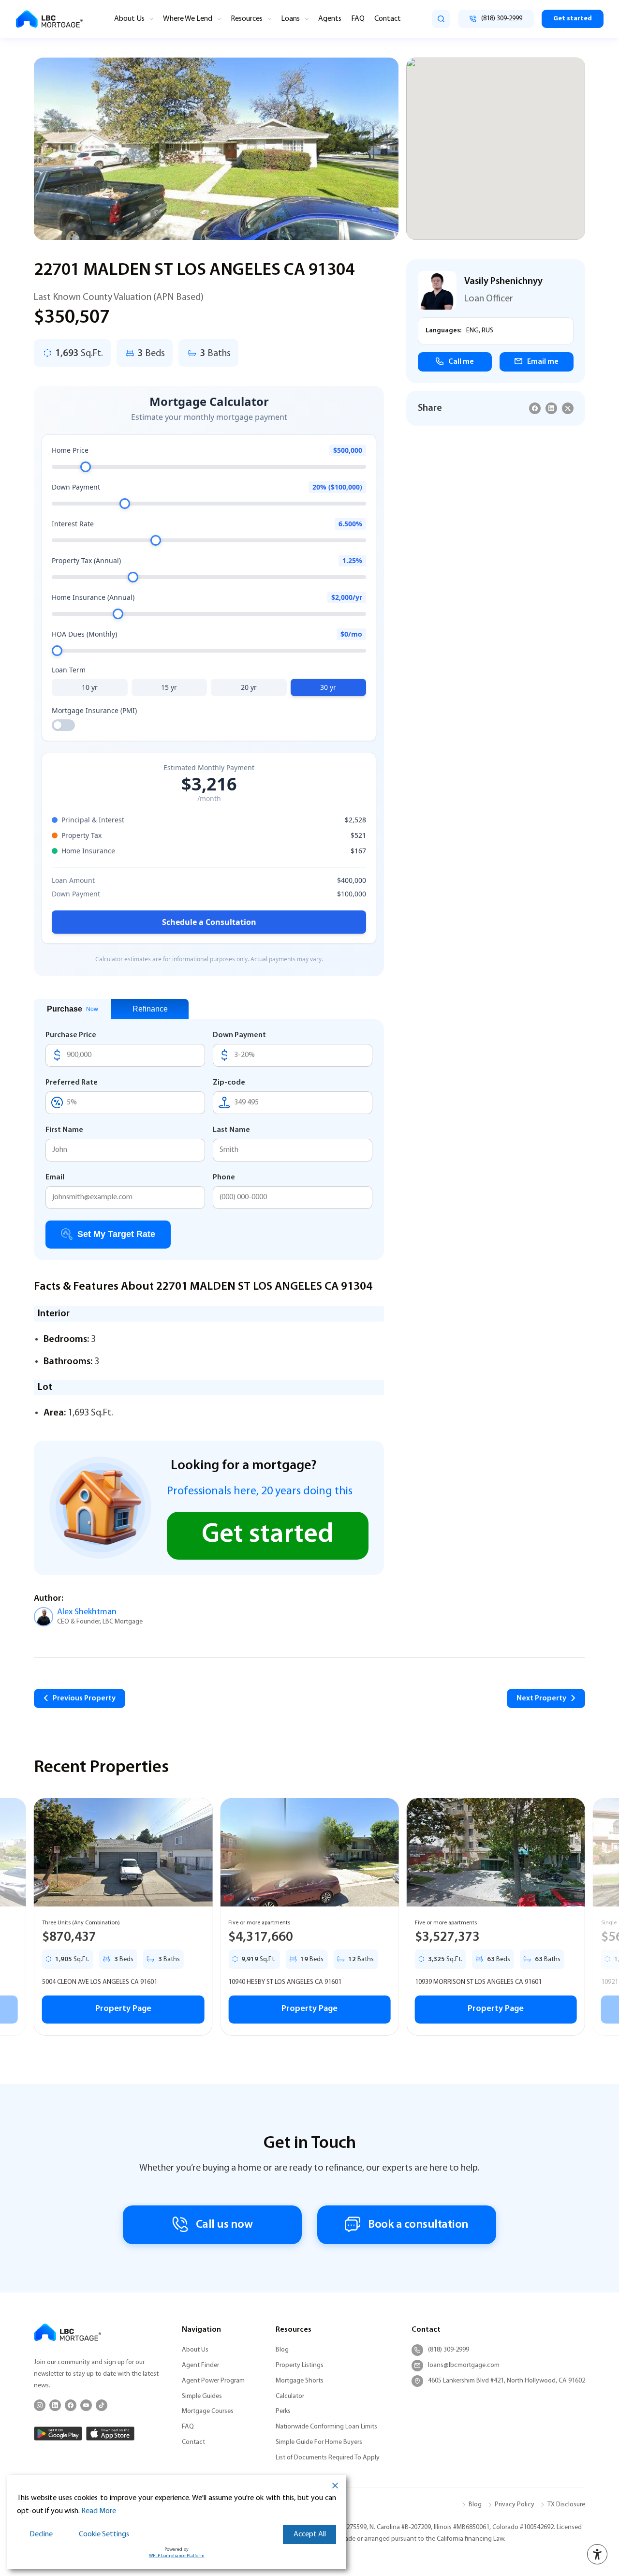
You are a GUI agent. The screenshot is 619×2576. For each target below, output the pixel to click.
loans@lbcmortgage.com (464, 2365)
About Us (129, 19)
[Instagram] (40, 2405)
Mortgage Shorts (300, 2381)
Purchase (73, 1009)
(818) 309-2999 (449, 2350)
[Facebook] (71, 2405)
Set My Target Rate (116, 1234)
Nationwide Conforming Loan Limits (326, 2427)
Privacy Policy (515, 2505)
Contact (388, 19)
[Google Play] (58, 2434)
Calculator (290, 2396)
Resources (247, 19)
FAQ (358, 19)
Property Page (123, 2009)
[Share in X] (568, 408)
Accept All (310, 2534)
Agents (330, 19)
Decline (41, 2534)
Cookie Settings (104, 2534)
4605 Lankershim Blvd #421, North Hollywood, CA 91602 (507, 2381)
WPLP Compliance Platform (177, 2556)
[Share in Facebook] (535, 408)
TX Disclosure (566, 2505)
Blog (282, 2350)
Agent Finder (200, 2365)
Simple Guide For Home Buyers (319, 2442)
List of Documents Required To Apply (328, 2458)
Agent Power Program (213, 2381)
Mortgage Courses (208, 2411)
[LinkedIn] (55, 2405)
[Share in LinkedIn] (551, 408)
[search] (441, 19)
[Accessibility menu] (597, 2554)
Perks (283, 2411)
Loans (290, 19)
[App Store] (110, 2434)
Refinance (150, 1009)
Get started (573, 19)
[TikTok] (102, 2405)
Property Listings (300, 2365)
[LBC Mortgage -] (49, 19)
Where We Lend (188, 19)
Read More (99, 2511)
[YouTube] (86, 2405)
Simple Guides (202, 2396)
